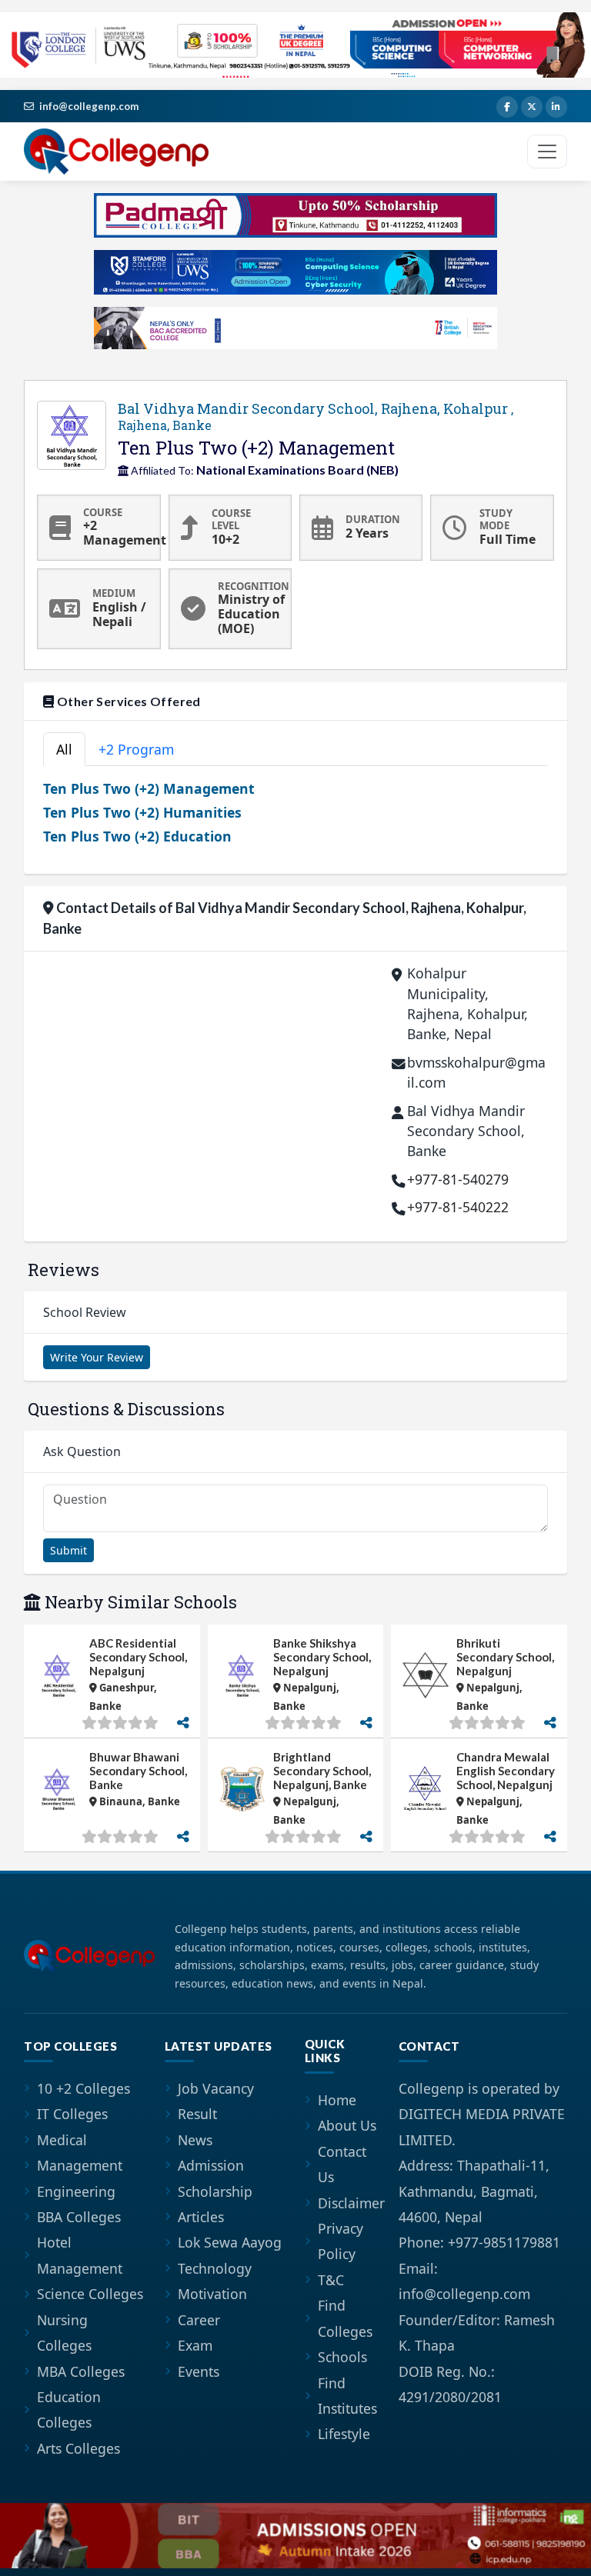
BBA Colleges (79, 2217)
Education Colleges (69, 2409)
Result (197, 2114)
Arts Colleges (78, 2448)
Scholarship (215, 2191)
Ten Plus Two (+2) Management (149, 788)
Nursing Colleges (64, 2333)
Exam (195, 2345)
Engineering (76, 2191)
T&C (331, 2280)
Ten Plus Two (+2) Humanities (142, 812)
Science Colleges (90, 2294)
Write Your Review (97, 1357)
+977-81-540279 (458, 1179)
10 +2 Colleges (83, 2088)
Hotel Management (80, 2255)
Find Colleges (345, 2318)
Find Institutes (347, 2396)
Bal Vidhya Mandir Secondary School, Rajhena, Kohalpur (316, 417)
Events (199, 2371)
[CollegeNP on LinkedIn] (556, 107)
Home (337, 2100)
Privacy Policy (341, 2241)
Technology (215, 2268)
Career (199, 2320)
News (195, 2140)
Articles (201, 2217)
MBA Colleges (81, 2371)
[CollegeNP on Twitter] (532, 107)
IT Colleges (72, 2114)
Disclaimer (351, 2203)
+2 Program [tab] (136, 749)
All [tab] (64, 749)
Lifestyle (344, 2434)
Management (80, 2165)
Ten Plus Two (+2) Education (137, 836)
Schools (342, 2357)
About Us (347, 2125)
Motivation (212, 2294)
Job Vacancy (216, 2088)
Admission (211, 2165)
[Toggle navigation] (547, 152)
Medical (62, 2140)
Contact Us (342, 2164)
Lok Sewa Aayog (230, 2242)
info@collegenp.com (89, 106)
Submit (68, 1550)
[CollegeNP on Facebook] (507, 107)
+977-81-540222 (458, 1207)
